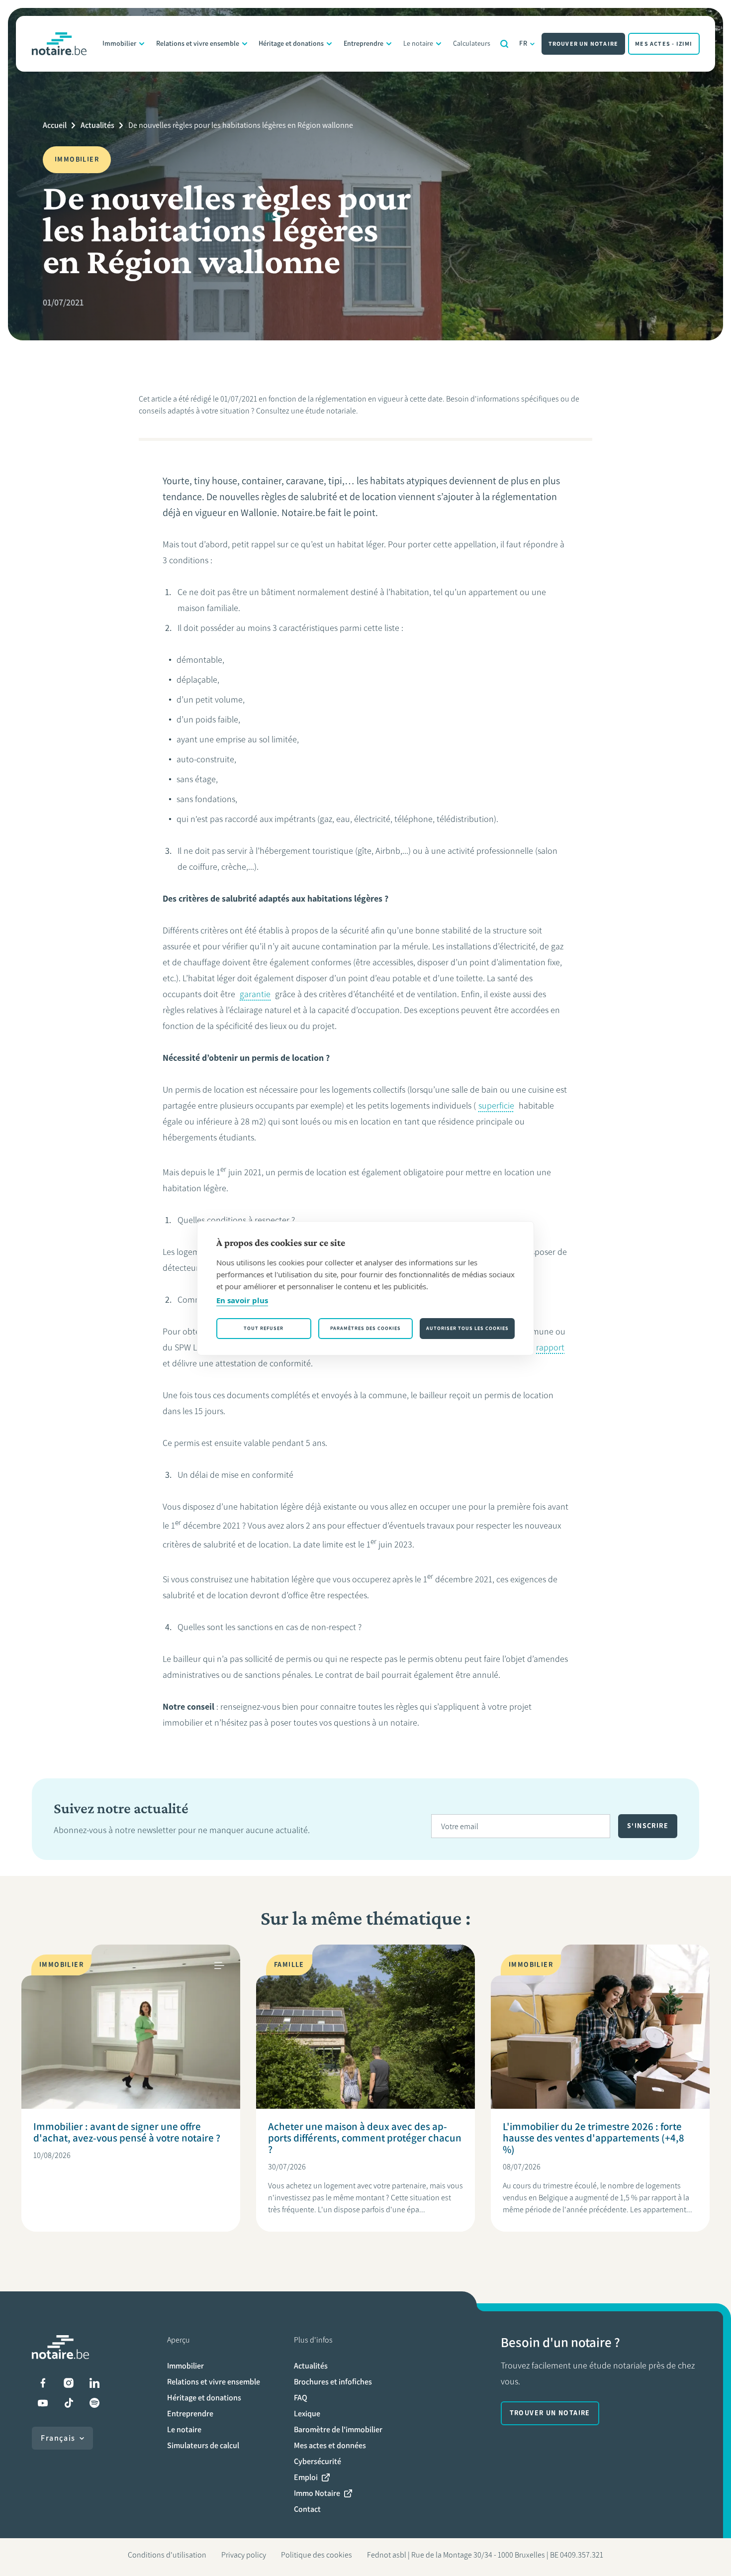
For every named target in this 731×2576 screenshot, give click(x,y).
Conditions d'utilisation (167, 2555)
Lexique (307, 2414)
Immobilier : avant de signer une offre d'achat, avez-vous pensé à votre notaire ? (127, 2132)
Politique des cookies (317, 2555)
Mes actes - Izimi (664, 44)
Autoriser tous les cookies (467, 1328)
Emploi (306, 2477)
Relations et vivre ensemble (198, 44)
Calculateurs (472, 44)
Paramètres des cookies (365, 1328)
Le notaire (418, 44)
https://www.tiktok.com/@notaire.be (69, 2403)
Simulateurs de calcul (203, 2445)
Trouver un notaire (584, 44)
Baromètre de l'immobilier (338, 2429)
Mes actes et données (330, 2445)
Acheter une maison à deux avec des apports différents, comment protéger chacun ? (365, 2138)
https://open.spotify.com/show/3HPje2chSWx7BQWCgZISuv (94, 2403)
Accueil (55, 125)
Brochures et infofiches (333, 2382)
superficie (496, 1106)
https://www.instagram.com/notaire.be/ (69, 2383)
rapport (550, 1347)
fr (524, 44)
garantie (255, 994)
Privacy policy (244, 2555)
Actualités (97, 125)
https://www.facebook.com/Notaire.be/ (43, 2383)
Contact (307, 2509)
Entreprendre (364, 44)
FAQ (301, 2398)
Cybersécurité (318, 2461)
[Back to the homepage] (59, 44)
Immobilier (119, 44)
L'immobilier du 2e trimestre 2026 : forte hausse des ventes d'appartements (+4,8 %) (594, 2138)
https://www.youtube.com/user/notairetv (43, 2403)
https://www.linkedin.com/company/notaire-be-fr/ (94, 2383)
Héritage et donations (291, 44)
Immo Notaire (317, 2493)
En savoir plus (242, 1300)
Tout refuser (264, 1328)
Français (58, 2438)
